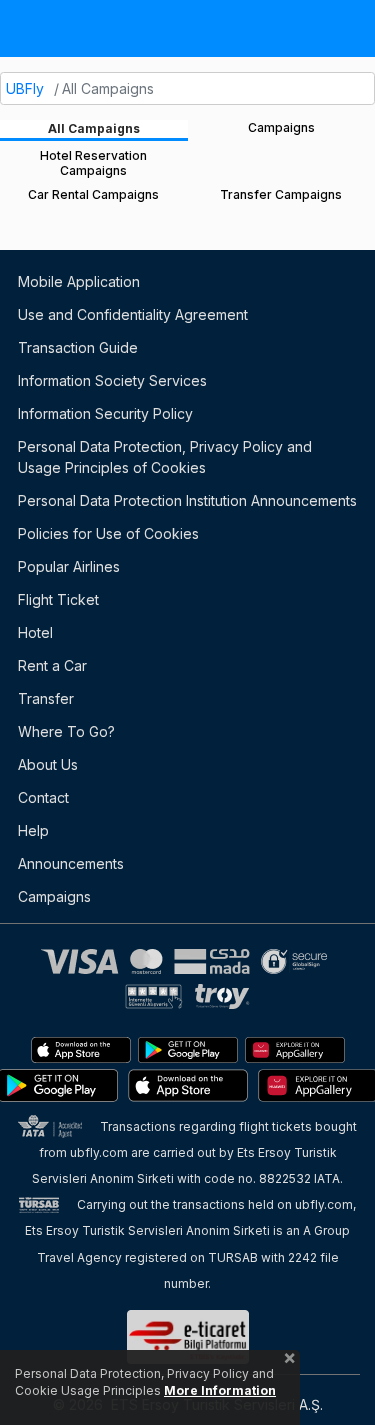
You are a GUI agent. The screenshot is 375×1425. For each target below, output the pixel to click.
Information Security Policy (105, 413)
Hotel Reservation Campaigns (93, 162)
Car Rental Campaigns (93, 194)
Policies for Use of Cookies (108, 533)
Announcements (71, 863)
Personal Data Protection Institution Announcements (187, 500)
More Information (220, 1390)
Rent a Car (52, 665)
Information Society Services (112, 380)
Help (33, 830)
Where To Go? (66, 731)
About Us (48, 764)
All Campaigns (94, 128)
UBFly (25, 88)
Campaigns (54, 896)
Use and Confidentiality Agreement (133, 314)
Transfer (46, 698)
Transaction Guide (78, 347)
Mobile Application (79, 281)
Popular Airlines (69, 566)
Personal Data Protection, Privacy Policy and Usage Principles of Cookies (165, 457)
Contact (43, 797)
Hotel (35, 632)
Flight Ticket (58, 599)
